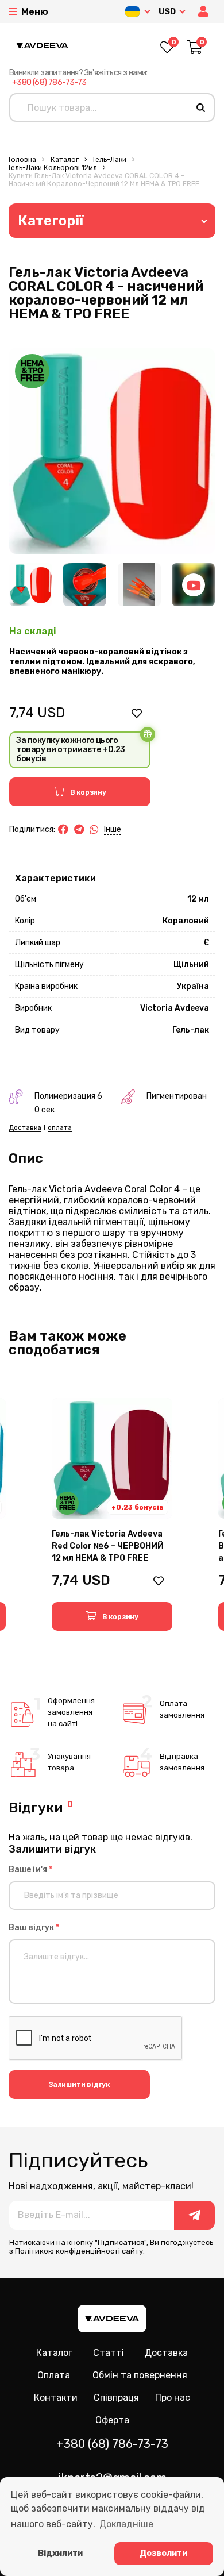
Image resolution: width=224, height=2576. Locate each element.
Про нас (173, 2398)
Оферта (112, 2420)
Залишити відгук (79, 2085)
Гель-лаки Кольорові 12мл (53, 168)
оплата (60, 1127)
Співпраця (116, 2398)
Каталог (65, 160)
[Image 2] (85, 585)
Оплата (54, 2375)
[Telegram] (79, 830)
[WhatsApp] (94, 830)
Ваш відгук (34, 1928)
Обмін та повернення (140, 2375)
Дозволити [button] (163, 2553)
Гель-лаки (110, 160)
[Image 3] (139, 585)
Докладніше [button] (126, 2524)
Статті (109, 2353)
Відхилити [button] (60, 2553)
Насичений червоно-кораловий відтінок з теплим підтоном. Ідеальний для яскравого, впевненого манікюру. (102, 662)
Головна (22, 160)
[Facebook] (63, 830)
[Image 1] (31, 585)
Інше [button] (113, 829)
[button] (204, 12)
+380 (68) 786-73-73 (49, 82)
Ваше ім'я (30, 1870)
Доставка (25, 1127)
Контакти (56, 2398)
